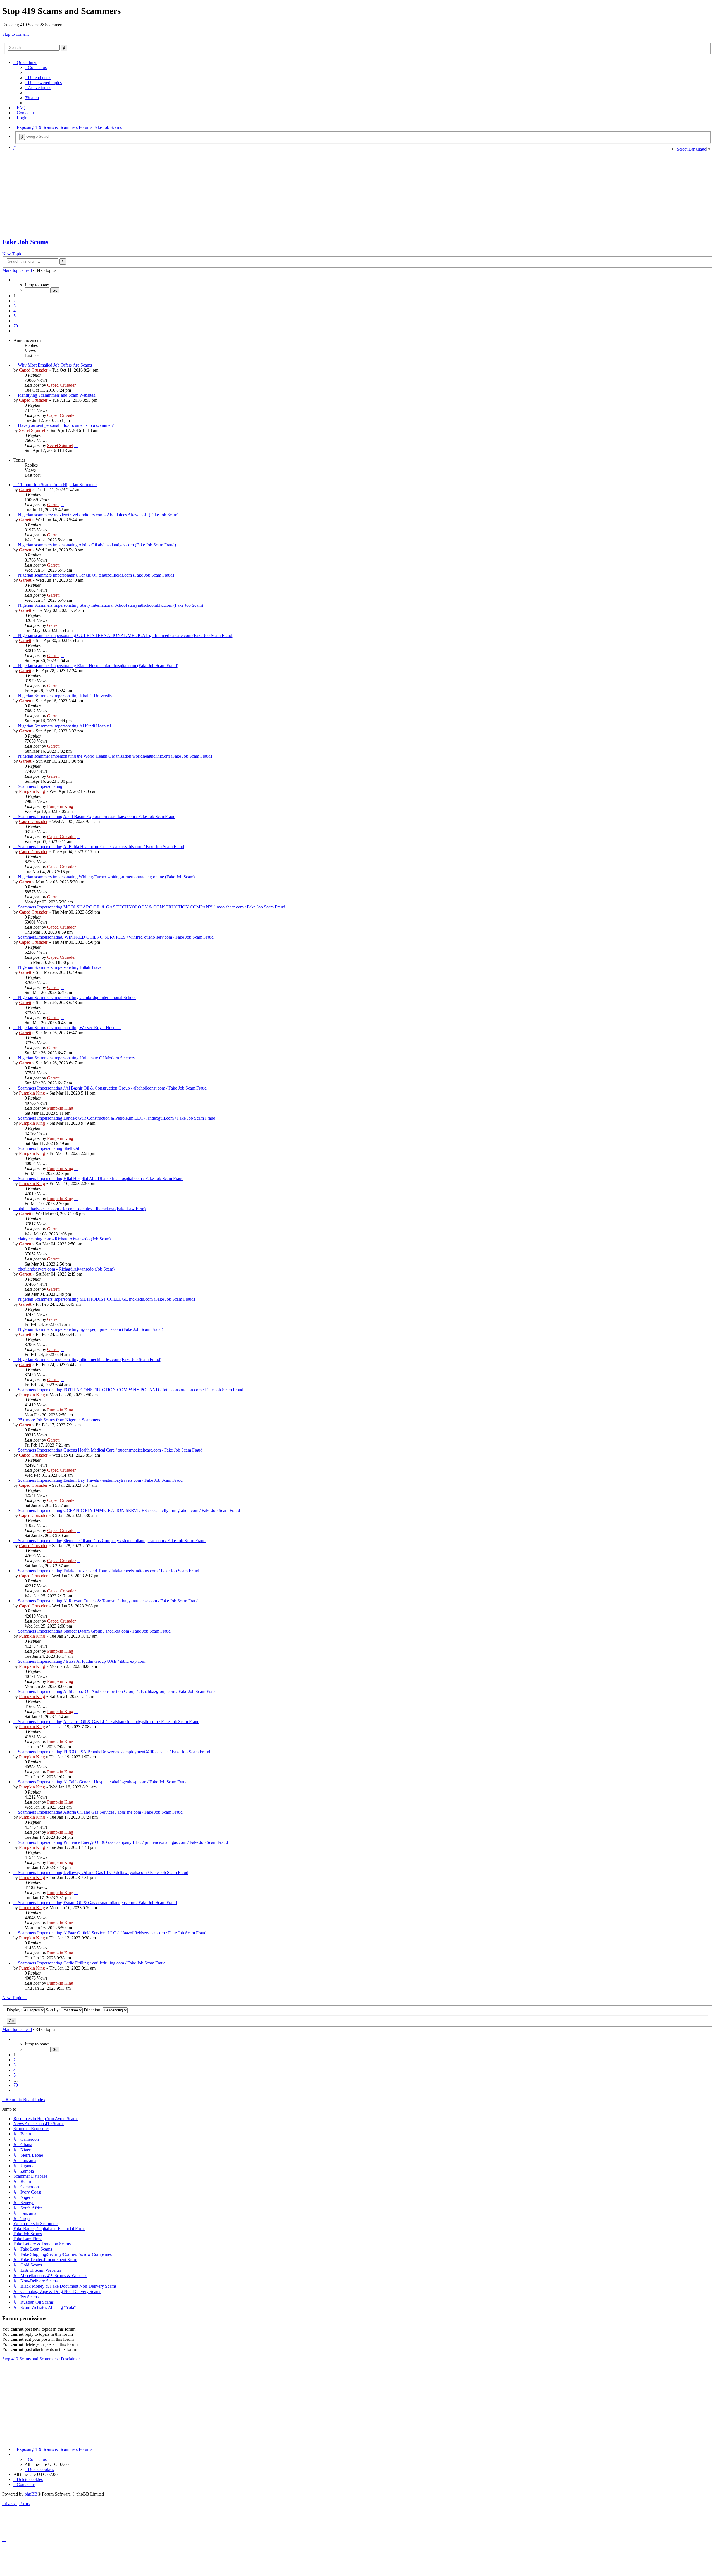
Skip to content (16, 34)
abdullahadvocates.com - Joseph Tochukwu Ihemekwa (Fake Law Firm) (82, 1209)
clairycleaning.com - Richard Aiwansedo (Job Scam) (64, 1239)
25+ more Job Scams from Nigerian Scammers (59, 1420)
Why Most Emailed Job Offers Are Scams (55, 365)
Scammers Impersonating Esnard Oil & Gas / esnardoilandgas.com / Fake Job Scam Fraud (97, 1903)
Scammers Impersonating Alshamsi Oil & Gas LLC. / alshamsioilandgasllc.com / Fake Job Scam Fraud (109, 1722)
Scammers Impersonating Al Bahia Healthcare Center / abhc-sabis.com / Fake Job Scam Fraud (101, 847)
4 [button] (15, 311)
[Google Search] (22, 137)
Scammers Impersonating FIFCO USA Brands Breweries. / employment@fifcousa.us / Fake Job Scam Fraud (114, 1752)
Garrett (25, 490)
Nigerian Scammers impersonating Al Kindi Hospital (64, 726)
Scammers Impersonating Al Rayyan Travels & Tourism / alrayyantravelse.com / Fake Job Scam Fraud (108, 1601)
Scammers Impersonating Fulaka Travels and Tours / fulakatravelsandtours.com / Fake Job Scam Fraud (109, 1571)
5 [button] (15, 316)
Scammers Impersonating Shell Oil (48, 1148)
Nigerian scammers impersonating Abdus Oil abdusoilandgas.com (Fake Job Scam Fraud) (97, 545)
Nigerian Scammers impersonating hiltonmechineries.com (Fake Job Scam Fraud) (90, 1360)
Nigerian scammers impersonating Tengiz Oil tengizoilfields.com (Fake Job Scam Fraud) (96, 575)
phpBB (31, 2494)
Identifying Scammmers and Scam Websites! (57, 395)
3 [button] (15, 306)
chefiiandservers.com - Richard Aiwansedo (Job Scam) (66, 1269)
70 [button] (16, 326)
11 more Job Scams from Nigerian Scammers (58, 485)
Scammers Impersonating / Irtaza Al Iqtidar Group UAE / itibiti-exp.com (82, 1661)
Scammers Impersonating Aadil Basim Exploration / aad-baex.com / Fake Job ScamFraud (97, 816)
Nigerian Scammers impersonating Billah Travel (60, 967)
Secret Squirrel (32, 430)
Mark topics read (17, 270)
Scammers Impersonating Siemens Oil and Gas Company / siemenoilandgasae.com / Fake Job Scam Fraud (112, 1541)
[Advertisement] (337, 194)
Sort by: (53, 2010)
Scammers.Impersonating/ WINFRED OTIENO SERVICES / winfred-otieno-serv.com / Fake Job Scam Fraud (116, 937)
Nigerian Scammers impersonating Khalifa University (65, 696)
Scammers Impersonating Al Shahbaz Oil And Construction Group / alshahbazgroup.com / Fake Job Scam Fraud (117, 1691)
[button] (15, 280)
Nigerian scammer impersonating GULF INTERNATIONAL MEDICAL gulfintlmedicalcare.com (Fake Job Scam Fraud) (126, 635)
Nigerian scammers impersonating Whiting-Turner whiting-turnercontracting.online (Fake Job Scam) (106, 877)
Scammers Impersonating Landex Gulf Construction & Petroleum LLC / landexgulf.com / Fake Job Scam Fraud (117, 1118)
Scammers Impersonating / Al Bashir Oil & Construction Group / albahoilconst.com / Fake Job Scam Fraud (112, 1088)
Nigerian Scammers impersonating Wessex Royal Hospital (69, 1028)
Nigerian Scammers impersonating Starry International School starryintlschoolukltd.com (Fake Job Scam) (110, 605)
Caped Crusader (33, 370)
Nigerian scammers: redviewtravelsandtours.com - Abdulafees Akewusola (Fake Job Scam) (98, 515)
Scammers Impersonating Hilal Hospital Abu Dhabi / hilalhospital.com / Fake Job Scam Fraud (101, 1178)
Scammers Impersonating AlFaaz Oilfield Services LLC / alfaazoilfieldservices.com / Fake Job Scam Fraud (112, 1933)
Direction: (93, 2010)
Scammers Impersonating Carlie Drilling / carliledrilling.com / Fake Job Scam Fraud (92, 1963)
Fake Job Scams (25, 242)
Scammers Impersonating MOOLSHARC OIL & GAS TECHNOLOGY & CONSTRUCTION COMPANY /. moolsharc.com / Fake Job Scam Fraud (152, 907)
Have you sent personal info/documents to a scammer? (66, 425)
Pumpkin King (32, 791)
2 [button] (15, 301)
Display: (15, 2010)
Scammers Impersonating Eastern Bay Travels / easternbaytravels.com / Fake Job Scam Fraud (100, 1480)
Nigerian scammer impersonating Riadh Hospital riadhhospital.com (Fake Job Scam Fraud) (98, 666)
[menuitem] (36, 67)
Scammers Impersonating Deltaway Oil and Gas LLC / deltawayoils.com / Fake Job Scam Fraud (103, 1872)
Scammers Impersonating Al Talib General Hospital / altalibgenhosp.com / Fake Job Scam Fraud (103, 1782)
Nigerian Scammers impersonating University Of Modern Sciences (77, 1058)
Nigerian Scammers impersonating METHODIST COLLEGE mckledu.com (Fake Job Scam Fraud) (106, 1299)
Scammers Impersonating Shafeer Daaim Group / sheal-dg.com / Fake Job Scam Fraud (94, 1631)
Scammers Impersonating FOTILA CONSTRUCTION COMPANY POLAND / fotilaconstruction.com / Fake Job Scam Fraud (131, 1390)
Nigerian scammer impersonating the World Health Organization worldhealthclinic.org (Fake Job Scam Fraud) (115, 756)
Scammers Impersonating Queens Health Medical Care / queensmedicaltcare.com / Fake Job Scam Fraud (110, 1450)
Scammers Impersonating (40, 786)
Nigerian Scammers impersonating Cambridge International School (77, 997)
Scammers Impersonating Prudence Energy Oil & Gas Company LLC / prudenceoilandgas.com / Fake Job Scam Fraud (123, 1842)
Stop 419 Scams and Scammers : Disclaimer (41, 2359)
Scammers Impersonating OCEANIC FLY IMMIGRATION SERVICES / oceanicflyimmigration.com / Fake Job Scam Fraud (129, 1510)
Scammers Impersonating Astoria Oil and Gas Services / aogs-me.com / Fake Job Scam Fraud (100, 1812)
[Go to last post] (78, 385)
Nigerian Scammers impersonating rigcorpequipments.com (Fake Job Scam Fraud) (90, 1329)
